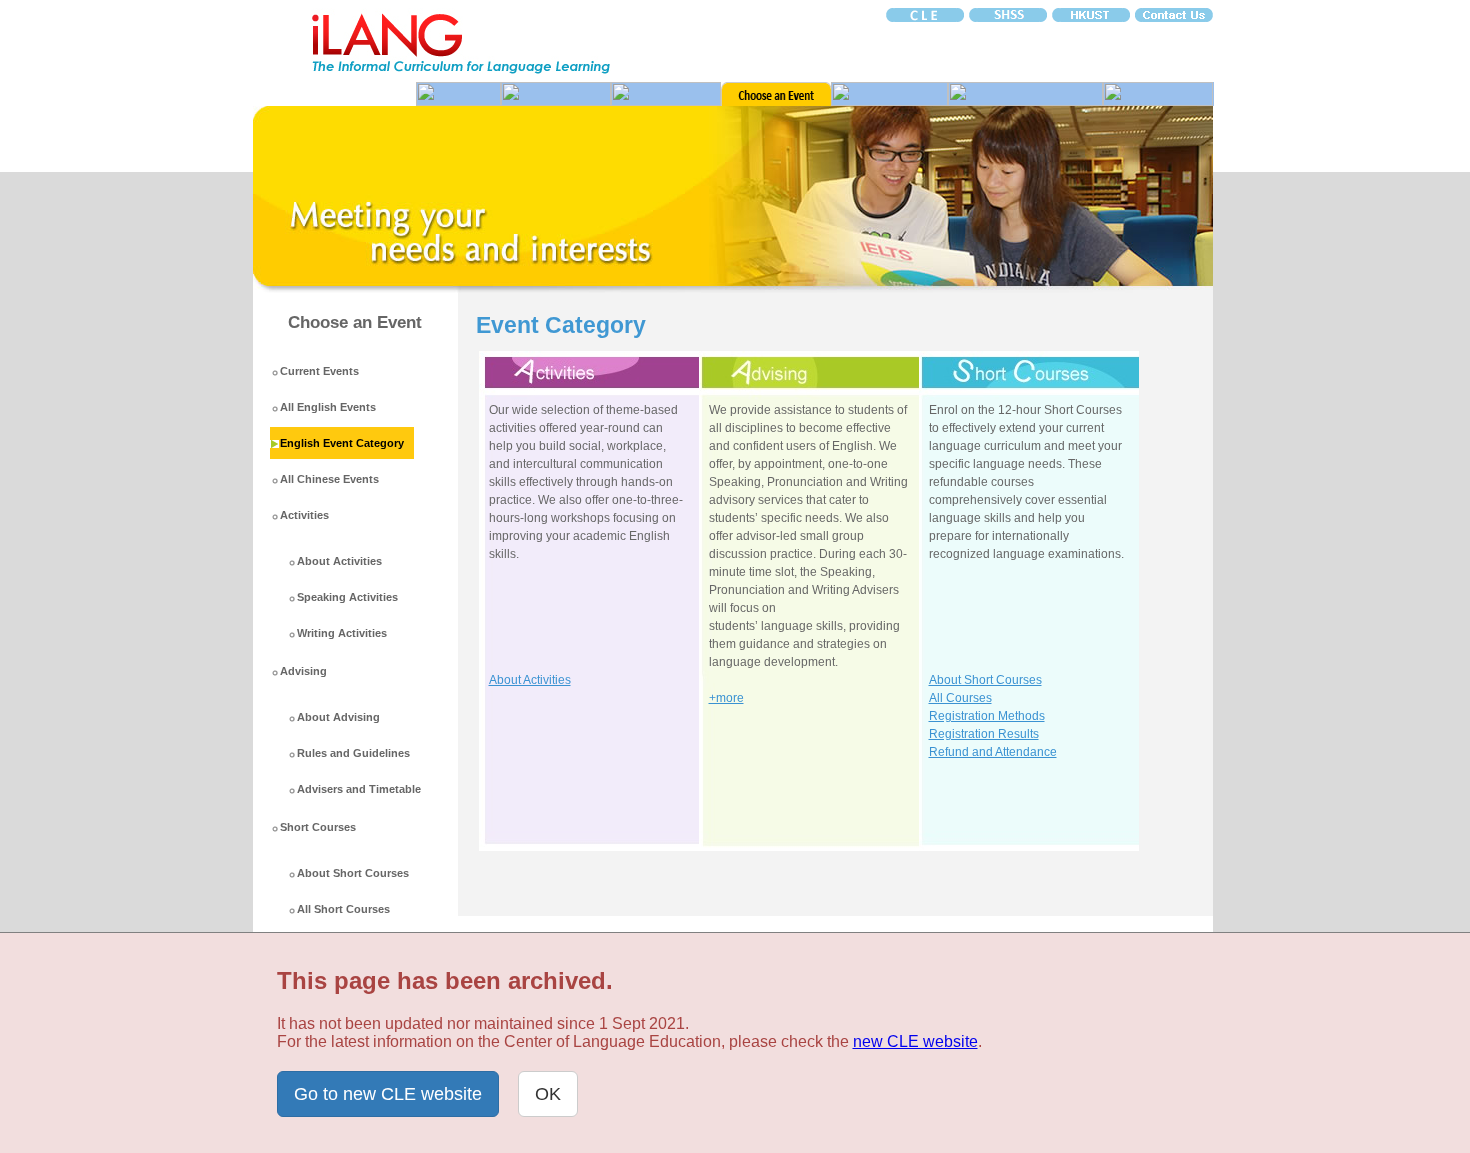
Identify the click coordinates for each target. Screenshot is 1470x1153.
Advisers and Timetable (359, 789)
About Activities (339, 561)
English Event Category (342, 443)
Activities (304, 515)
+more (726, 698)
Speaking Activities (347, 597)
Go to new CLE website (388, 1094)
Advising (303, 671)
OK (548, 1094)
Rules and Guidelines (353, 753)
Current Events (319, 371)
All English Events (328, 407)
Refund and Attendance (993, 752)
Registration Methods (987, 716)
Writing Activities (342, 633)
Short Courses (318, 827)
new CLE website (915, 1041)
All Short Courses (343, 909)
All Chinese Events (329, 479)
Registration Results (984, 734)
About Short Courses (353, 873)
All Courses (960, 698)
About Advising (338, 717)
